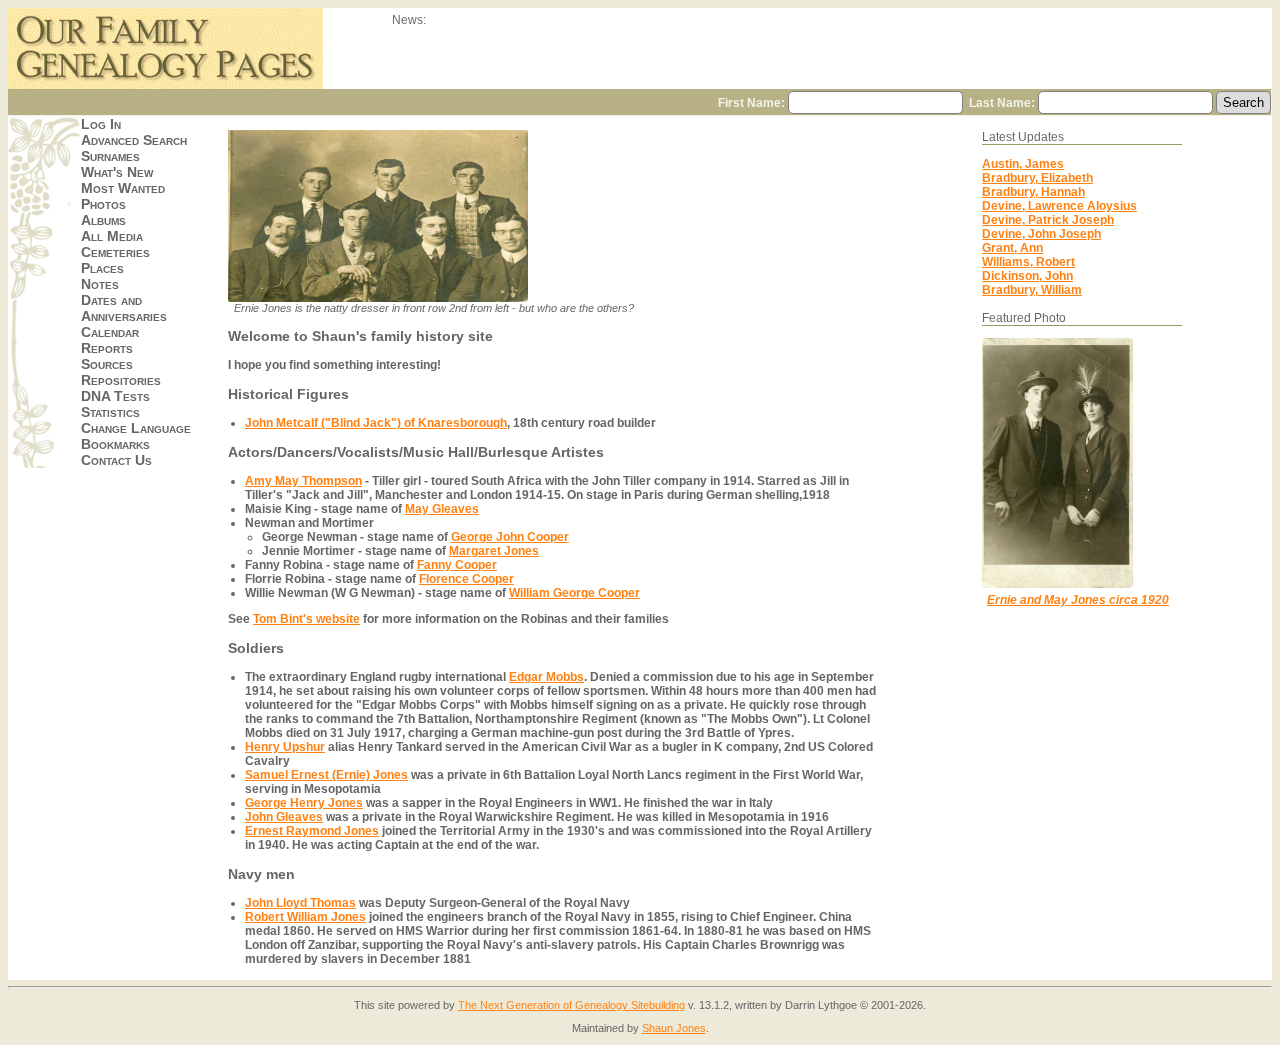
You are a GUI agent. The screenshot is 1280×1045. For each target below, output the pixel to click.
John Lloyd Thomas (300, 903)
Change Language (136, 428)
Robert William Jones (305, 917)
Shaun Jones (674, 1028)
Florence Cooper (466, 579)
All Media (112, 236)
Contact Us (116, 460)
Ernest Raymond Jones (312, 831)
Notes (100, 284)
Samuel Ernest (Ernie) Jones (326, 775)
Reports (107, 348)
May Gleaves (442, 509)
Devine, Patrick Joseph (1048, 220)
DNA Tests (115, 396)
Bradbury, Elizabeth (1037, 178)
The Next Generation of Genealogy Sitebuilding (571, 1005)
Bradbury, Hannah (1033, 192)
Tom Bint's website (306, 619)
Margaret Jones (494, 551)
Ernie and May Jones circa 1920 (1078, 600)
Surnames (110, 156)
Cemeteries (115, 252)
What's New (117, 172)
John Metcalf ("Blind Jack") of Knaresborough (376, 423)
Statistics (110, 412)
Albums (103, 220)
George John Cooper (510, 537)
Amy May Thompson (303, 481)
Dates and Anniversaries (124, 308)
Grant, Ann (1012, 248)
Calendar (110, 332)
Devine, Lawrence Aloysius (1059, 206)
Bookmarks (115, 444)
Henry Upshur (285, 747)
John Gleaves (284, 817)
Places (102, 268)
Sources (107, 364)
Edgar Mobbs (546, 677)
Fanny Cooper (457, 565)
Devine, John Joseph (1041, 234)
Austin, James (1023, 164)
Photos (103, 204)
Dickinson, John (1027, 276)
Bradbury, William (1032, 290)
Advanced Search (134, 140)
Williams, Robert (1028, 262)
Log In (101, 124)
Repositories (121, 380)
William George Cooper (574, 593)
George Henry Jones (304, 803)
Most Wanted (123, 188)
